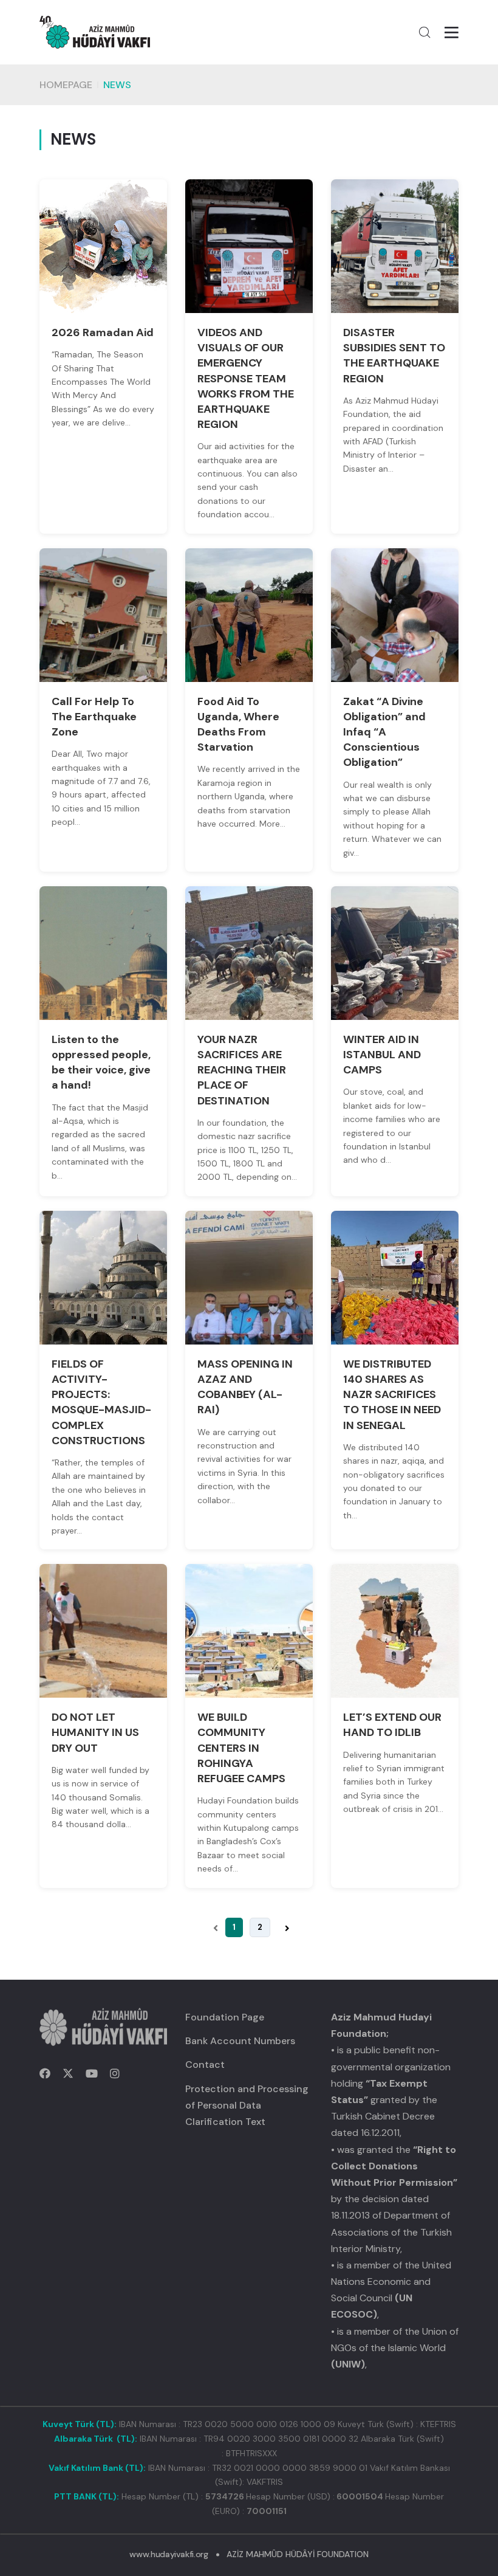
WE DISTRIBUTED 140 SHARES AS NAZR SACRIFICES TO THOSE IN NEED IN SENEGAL (392, 1395)
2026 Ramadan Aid (103, 332)
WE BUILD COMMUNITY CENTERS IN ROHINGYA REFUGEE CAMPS (241, 1748)
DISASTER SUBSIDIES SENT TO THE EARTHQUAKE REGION (394, 356)
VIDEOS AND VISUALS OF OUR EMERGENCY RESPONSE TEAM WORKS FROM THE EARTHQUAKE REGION (246, 378)
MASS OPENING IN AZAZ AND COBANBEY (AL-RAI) (245, 1387)
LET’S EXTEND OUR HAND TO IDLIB (392, 1725)
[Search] (425, 32)
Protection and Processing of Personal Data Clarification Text (247, 2105)
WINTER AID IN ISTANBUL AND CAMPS (382, 1055)
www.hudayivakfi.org (169, 2554)
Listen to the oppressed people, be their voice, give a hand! (101, 1062)
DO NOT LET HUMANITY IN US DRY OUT (95, 1732)
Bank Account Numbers (240, 2041)
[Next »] (287, 1929)
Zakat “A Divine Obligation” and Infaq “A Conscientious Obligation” (384, 732)
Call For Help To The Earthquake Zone (94, 717)
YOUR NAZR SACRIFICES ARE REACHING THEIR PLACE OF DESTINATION (242, 1070)
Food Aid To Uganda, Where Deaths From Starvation (238, 725)
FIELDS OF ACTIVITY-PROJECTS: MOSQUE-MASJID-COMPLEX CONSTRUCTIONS (101, 1402)
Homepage (66, 85)
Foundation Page (225, 2017)
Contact (205, 2065)
